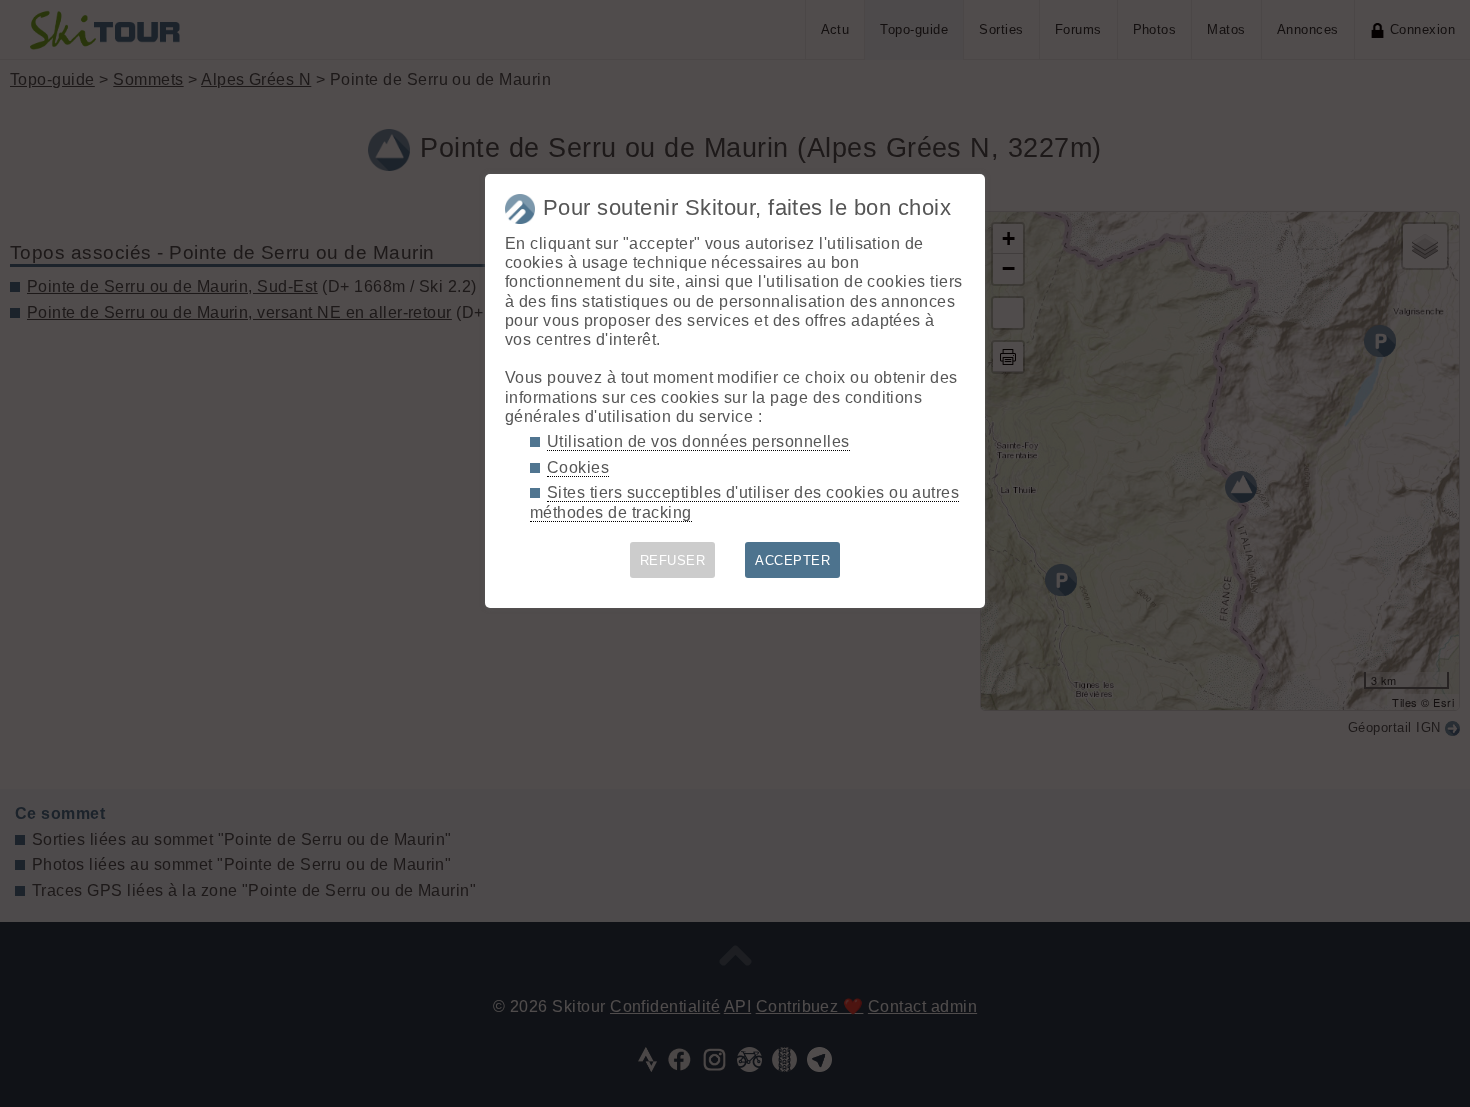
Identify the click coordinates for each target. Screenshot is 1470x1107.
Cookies (578, 467)
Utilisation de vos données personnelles (698, 441)
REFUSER (672, 560)
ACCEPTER (792, 560)
